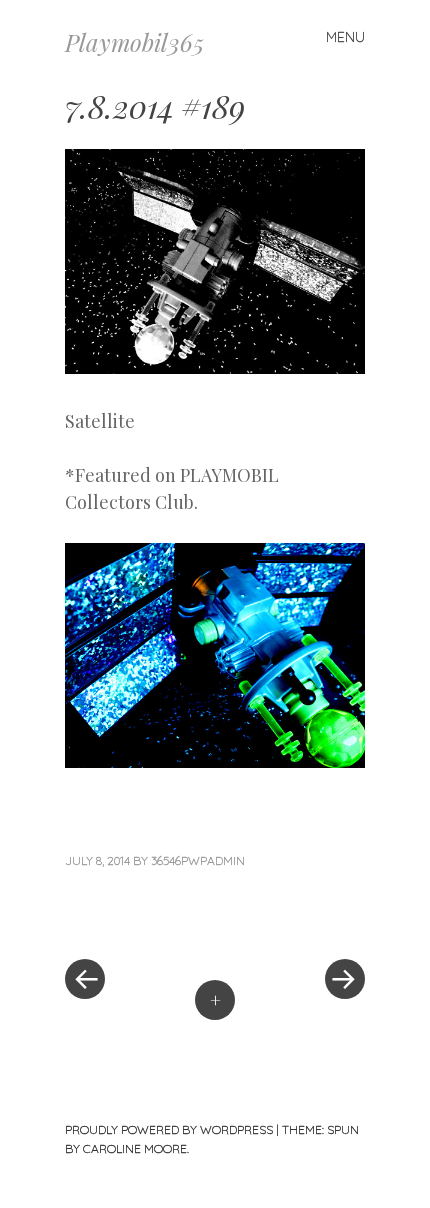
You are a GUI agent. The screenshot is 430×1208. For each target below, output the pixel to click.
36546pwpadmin (198, 860)
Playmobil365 (134, 42)
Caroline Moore (135, 1148)
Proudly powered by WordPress (169, 1129)
